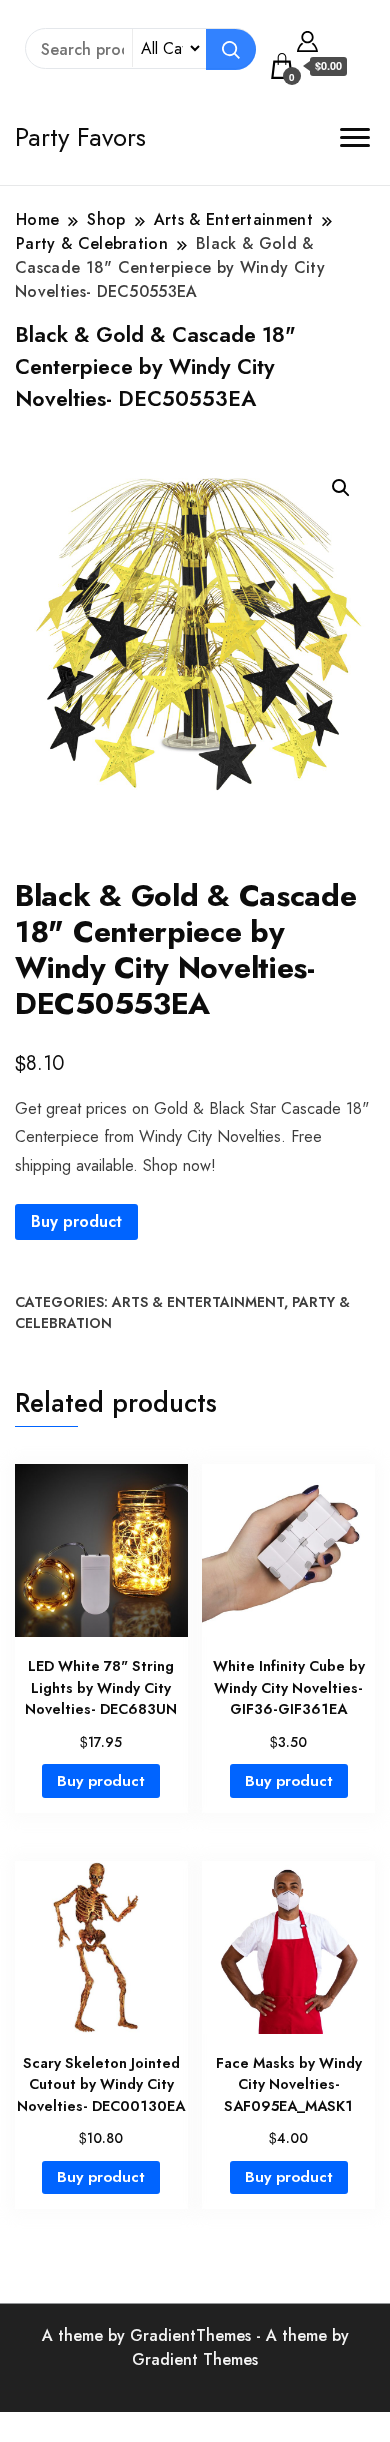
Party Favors (80, 137)
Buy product (76, 1221)
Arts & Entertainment (198, 1302)
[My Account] (307, 39)
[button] (341, 488)
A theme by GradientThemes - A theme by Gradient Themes (195, 2347)
